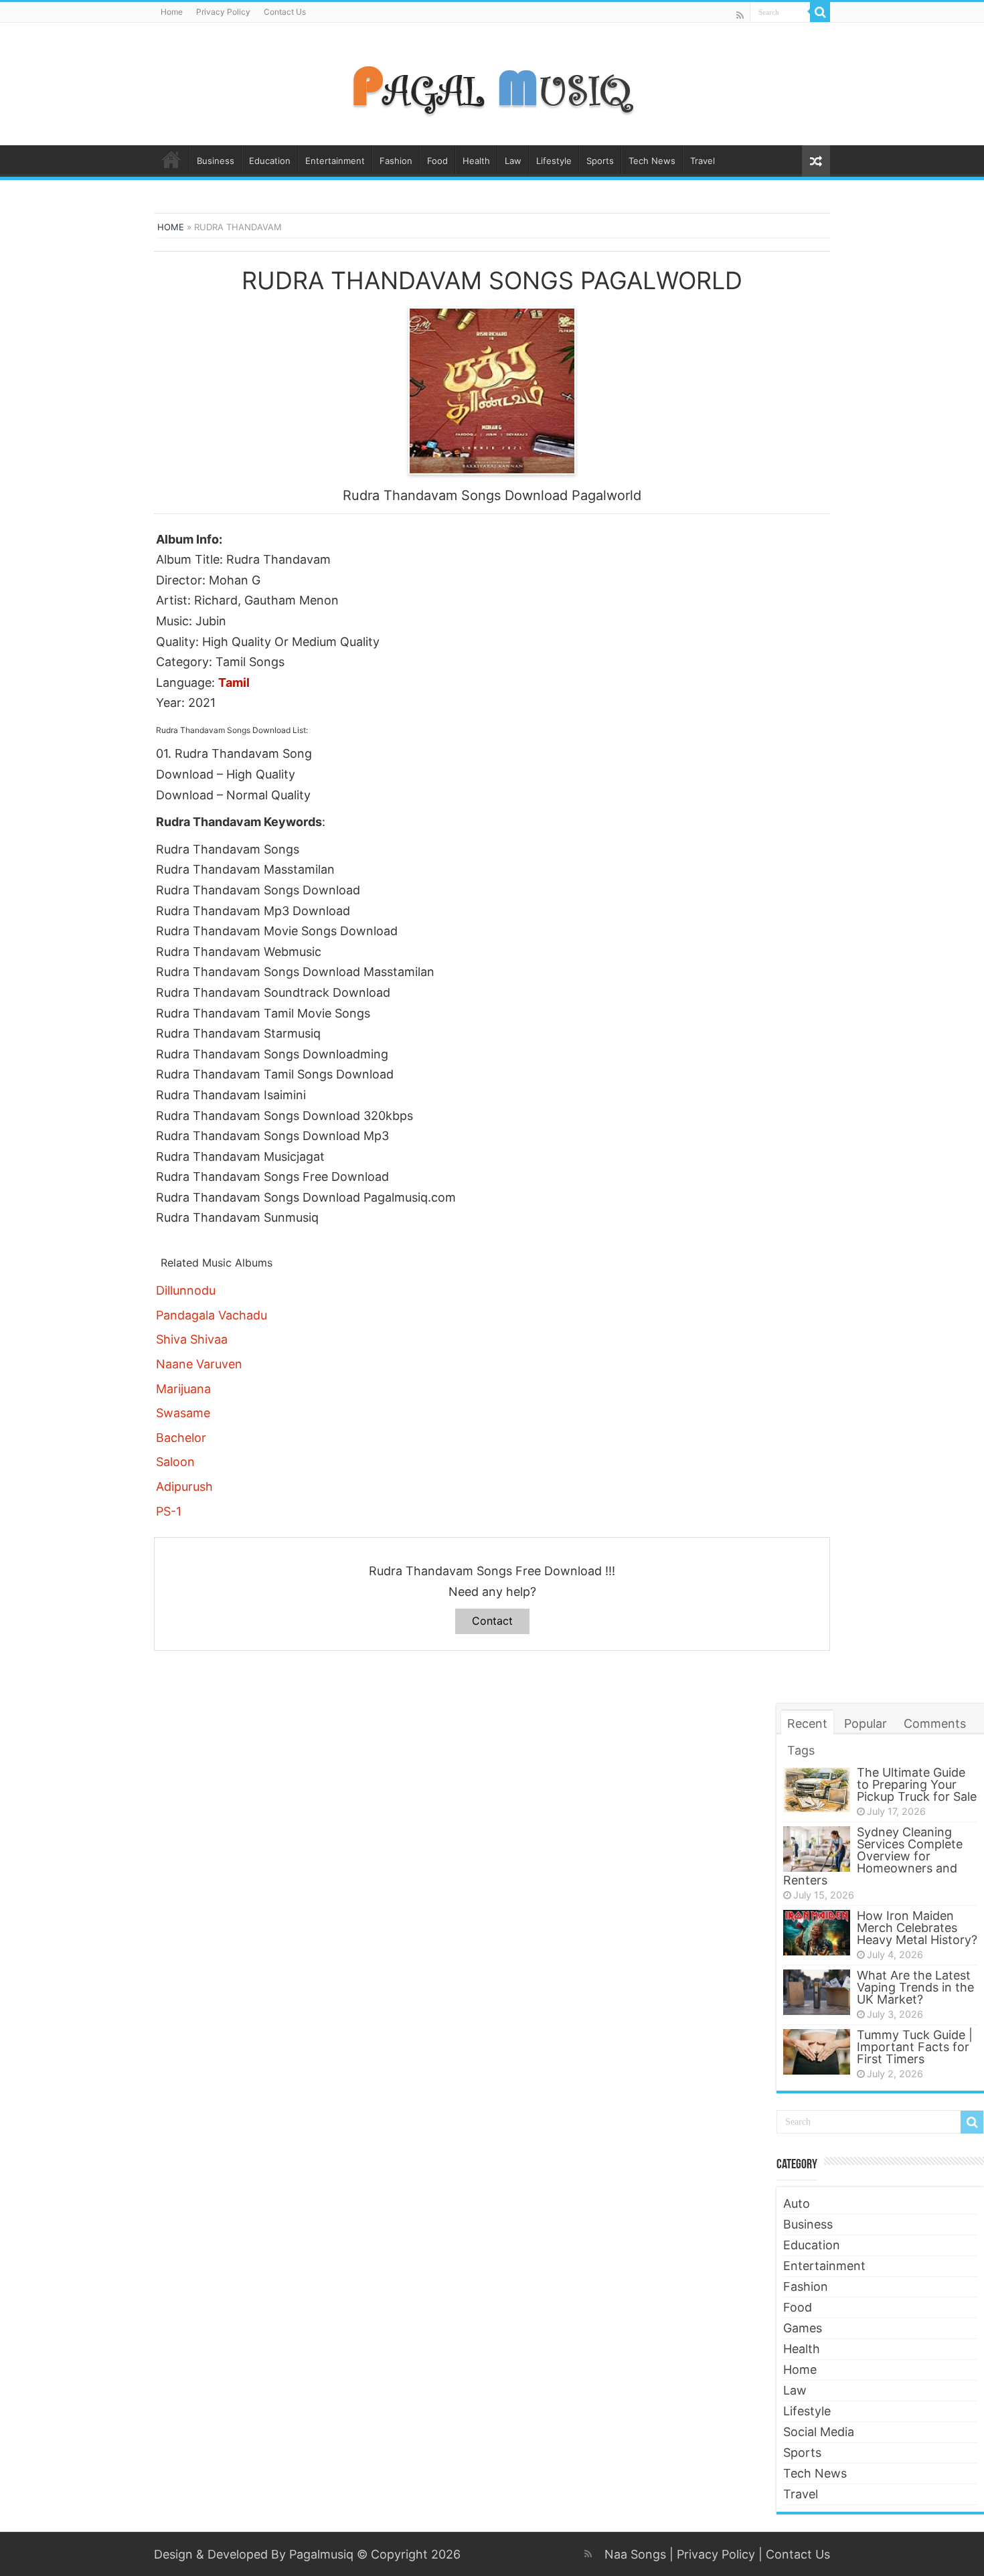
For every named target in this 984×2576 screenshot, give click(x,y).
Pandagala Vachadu (212, 1315)
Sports (600, 161)
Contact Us (285, 12)
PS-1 (169, 1511)
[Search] (820, 12)
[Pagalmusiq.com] (492, 82)
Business (216, 161)
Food (437, 161)
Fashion (396, 161)
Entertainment (335, 161)
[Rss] (740, 15)
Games (803, 2328)
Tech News (652, 161)
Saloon (175, 1462)
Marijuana (183, 1389)
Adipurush (184, 1486)
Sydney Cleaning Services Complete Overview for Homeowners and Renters (873, 1856)
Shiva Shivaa (192, 1339)
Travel (703, 161)
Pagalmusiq (321, 2554)
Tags (801, 1750)
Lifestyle (554, 161)
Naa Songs (635, 2554)
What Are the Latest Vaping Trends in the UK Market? (915, 1987)
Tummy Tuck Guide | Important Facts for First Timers (915, 2047)
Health (476, 161)
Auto (797, 2203)
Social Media (819, 2432)
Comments (935, 1723)
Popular (866, 1723)
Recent (807, 1723)
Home (172, 12)
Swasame (183, 1413)
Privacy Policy (223, 12)
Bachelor (181, 1438)
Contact (492, 1621)
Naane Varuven (199, 1364)
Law (513, 161)
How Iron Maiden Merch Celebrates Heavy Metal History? (917, 1928)
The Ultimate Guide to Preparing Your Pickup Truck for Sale (917, 1784)
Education (270, 161)
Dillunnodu (186, 1290)
